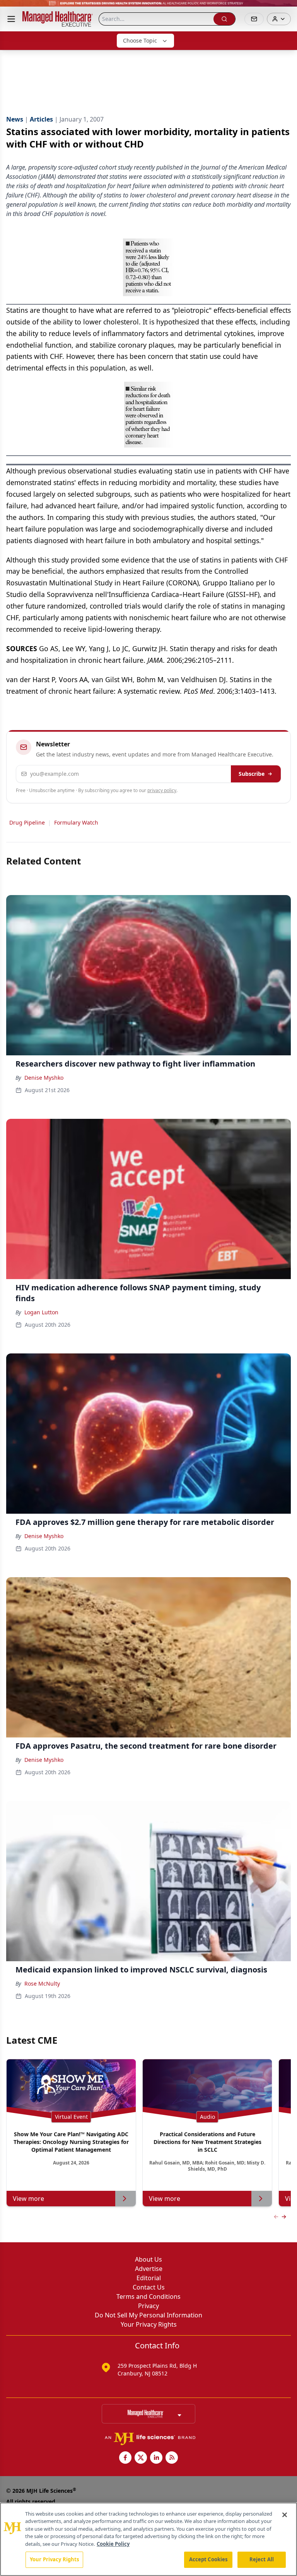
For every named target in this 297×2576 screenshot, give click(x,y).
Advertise (149, 2269)
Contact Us (149, 2287)
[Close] (285, 2515)
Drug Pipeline (27, 822)
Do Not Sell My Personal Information (148, 2315)
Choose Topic (140, 40)
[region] (148, 2539)
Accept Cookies (208, 2559)
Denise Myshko (44, 1078)
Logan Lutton (41, 1312)
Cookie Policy (113, 2544)
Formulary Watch (76, 822)
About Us (148, 2259)
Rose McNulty (42, 1983)
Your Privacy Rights (149, 2324)
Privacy (148, 2306)
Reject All (262, 2559)
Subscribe (252, 774)
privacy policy (162, 790)
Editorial (149, 2278)
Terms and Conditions (148, 2296)
